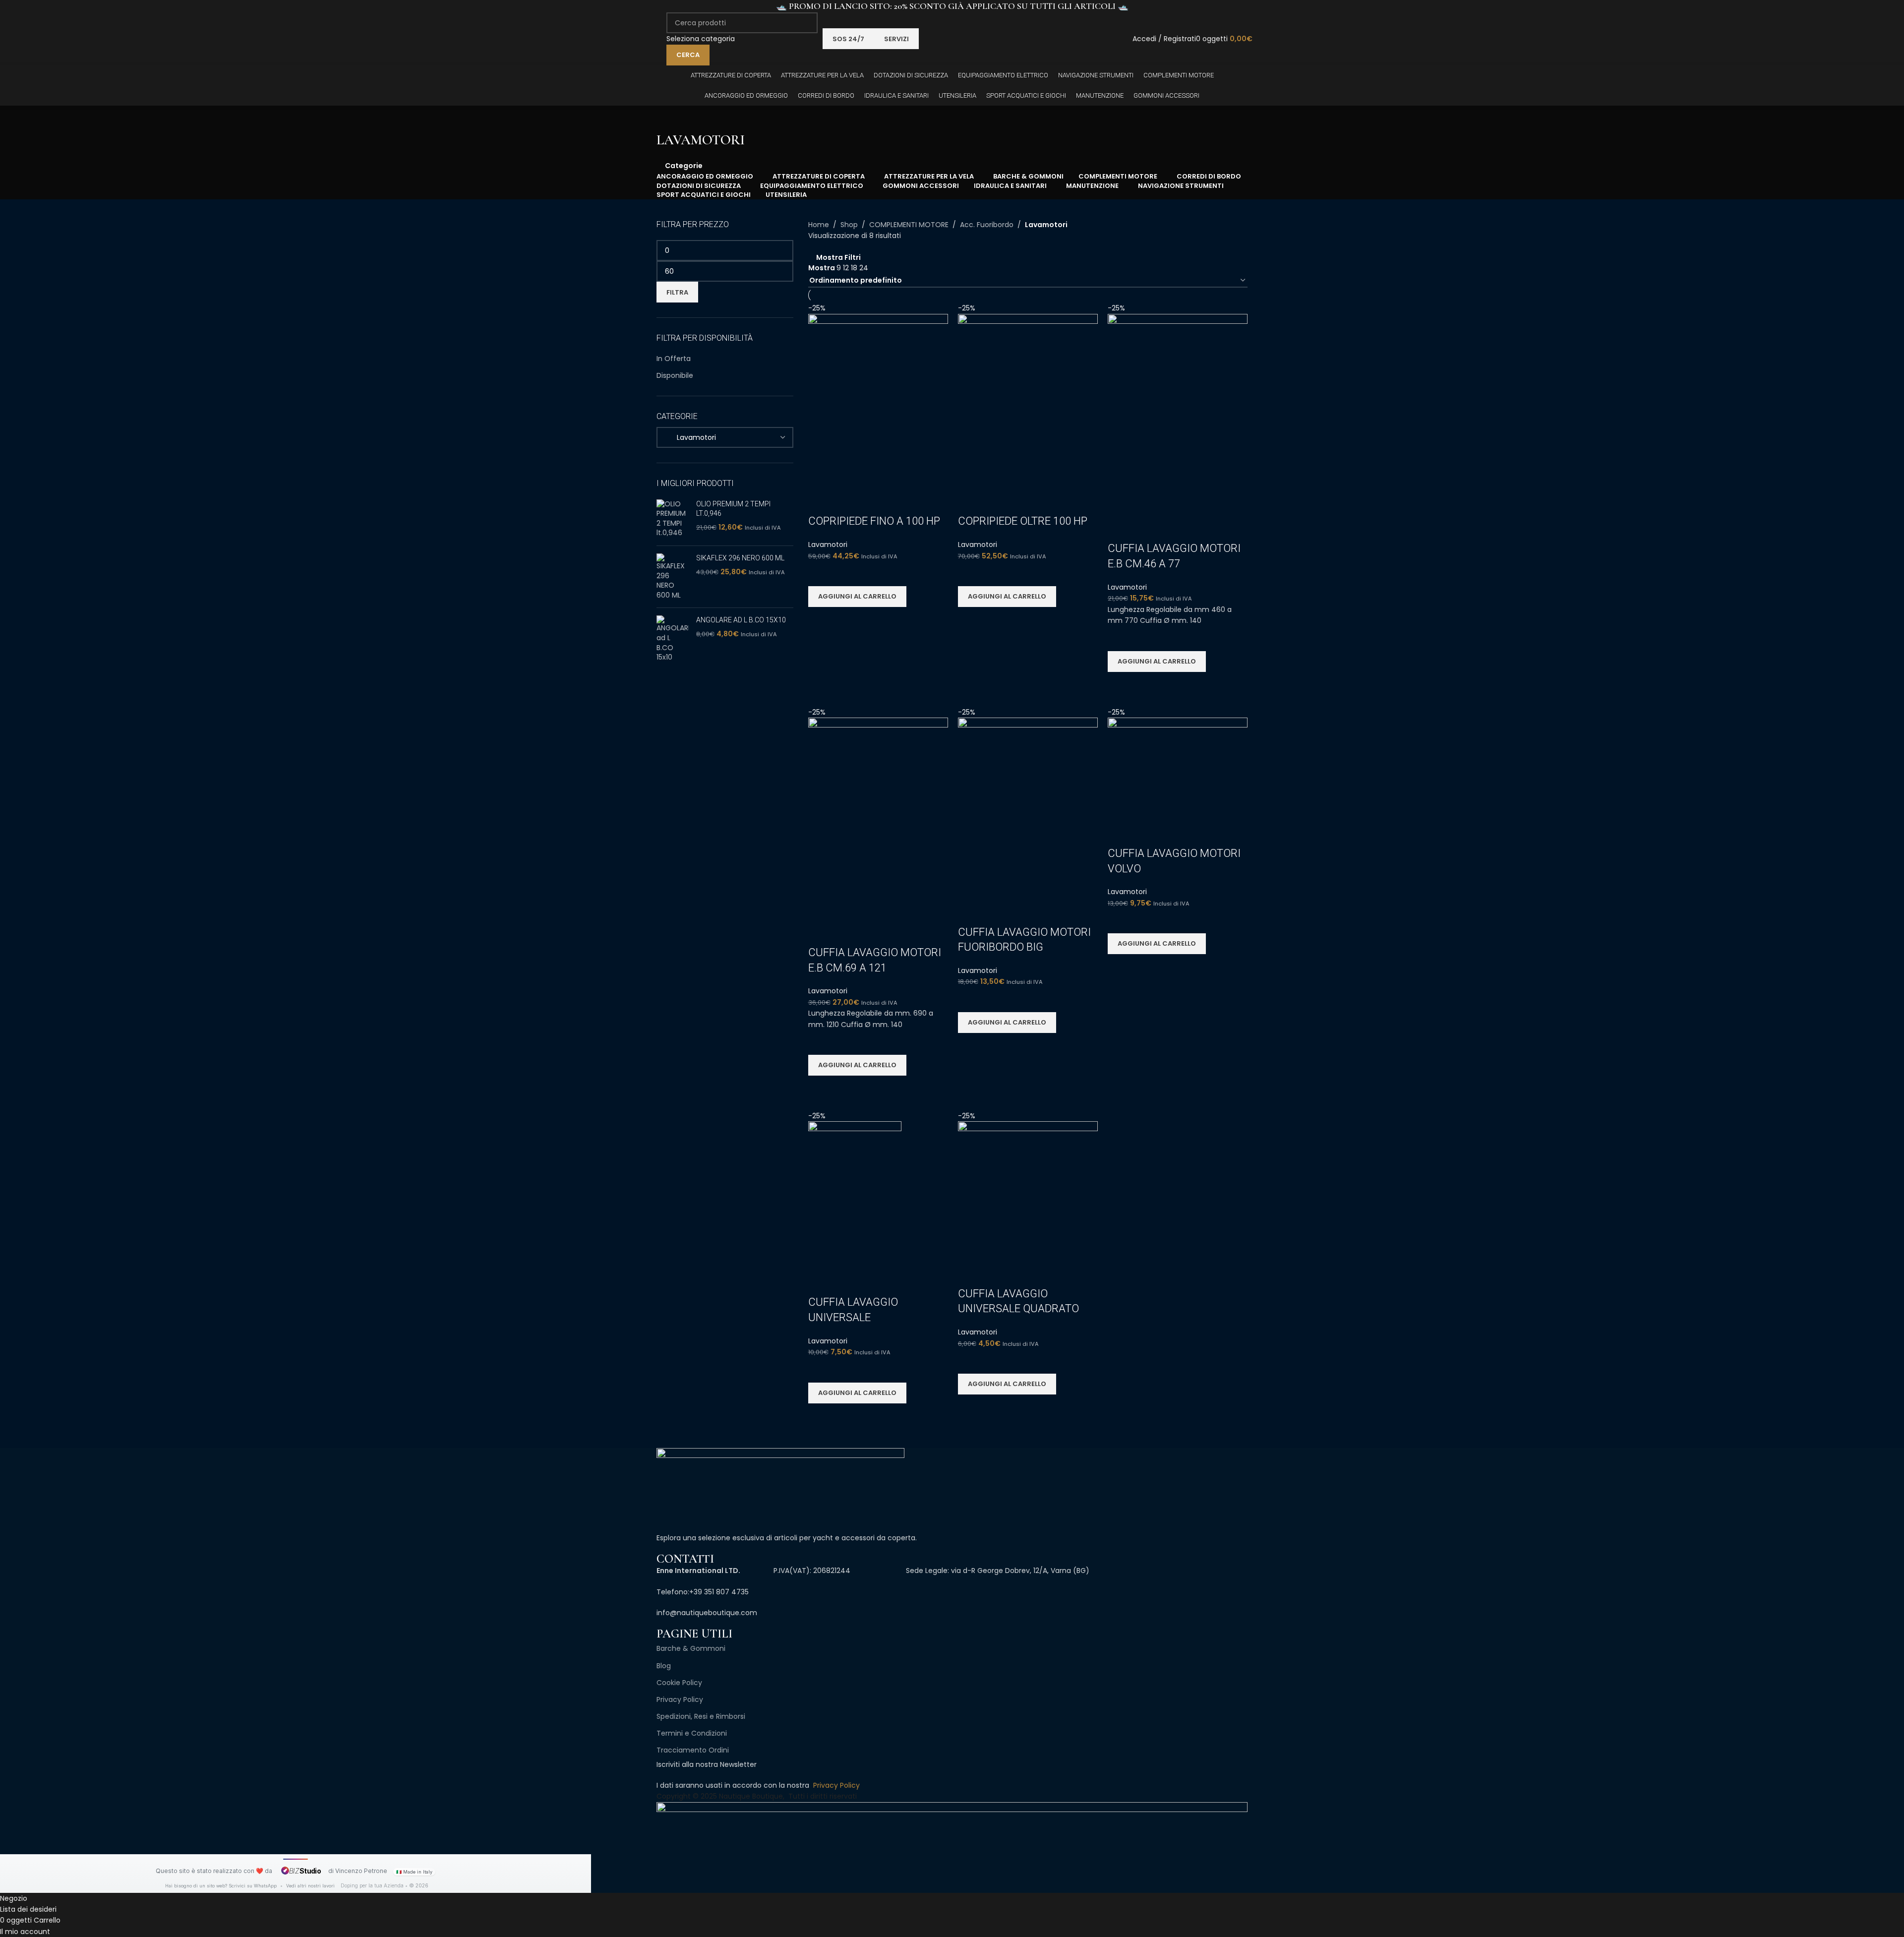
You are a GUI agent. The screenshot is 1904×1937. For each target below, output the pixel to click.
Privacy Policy (680, 1699)
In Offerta (674, 359)
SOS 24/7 (848, 39)
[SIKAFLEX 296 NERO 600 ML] (673, 577)
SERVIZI (896, 39)
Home (819, 225)
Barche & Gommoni (691, 1648)
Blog (664, 1666)
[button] (857, 597)
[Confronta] (821, 501)
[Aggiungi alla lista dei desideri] (821, 574)
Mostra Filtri (838, 257)
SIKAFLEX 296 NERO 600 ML (740, 558)
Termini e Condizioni (692, 1733)
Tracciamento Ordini (693, 1750)
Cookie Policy (679, 1683)
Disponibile (675, 375)
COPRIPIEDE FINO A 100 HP (874, 521)
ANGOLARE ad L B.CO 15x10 (741, 620)
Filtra (677, 292)
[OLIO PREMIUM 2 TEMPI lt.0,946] (673, 519)
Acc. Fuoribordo (987, 225)
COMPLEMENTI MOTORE (909, 225)
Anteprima (821, 619)
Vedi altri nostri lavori (310, 1886)
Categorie (684, 165)
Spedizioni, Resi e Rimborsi (701, 1716)
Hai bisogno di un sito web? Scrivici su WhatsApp (222, 1886)
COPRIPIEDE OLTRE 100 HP (1023, 521)
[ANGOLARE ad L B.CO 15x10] (673, 639)
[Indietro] (669, 118)
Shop (849, 225)
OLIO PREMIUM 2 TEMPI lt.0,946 (733, 509)
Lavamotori (828, 545)
